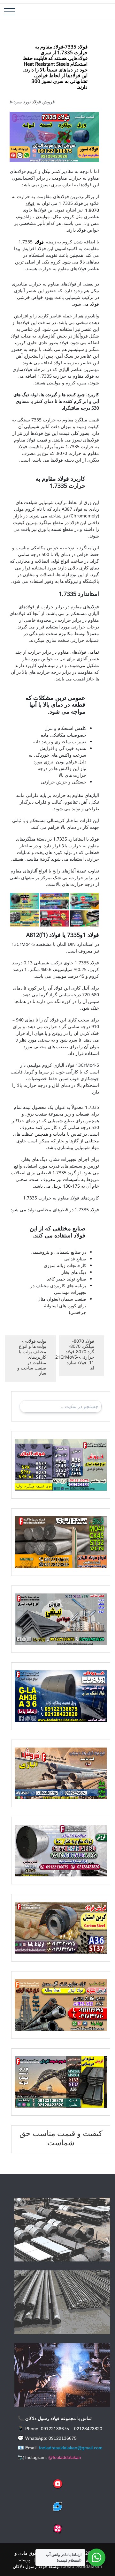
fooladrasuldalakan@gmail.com (71, 2448)
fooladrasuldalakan (82, 2566)
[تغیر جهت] (10, 12)
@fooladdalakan (65, 2457)
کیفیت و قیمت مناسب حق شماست (61, 2138)
